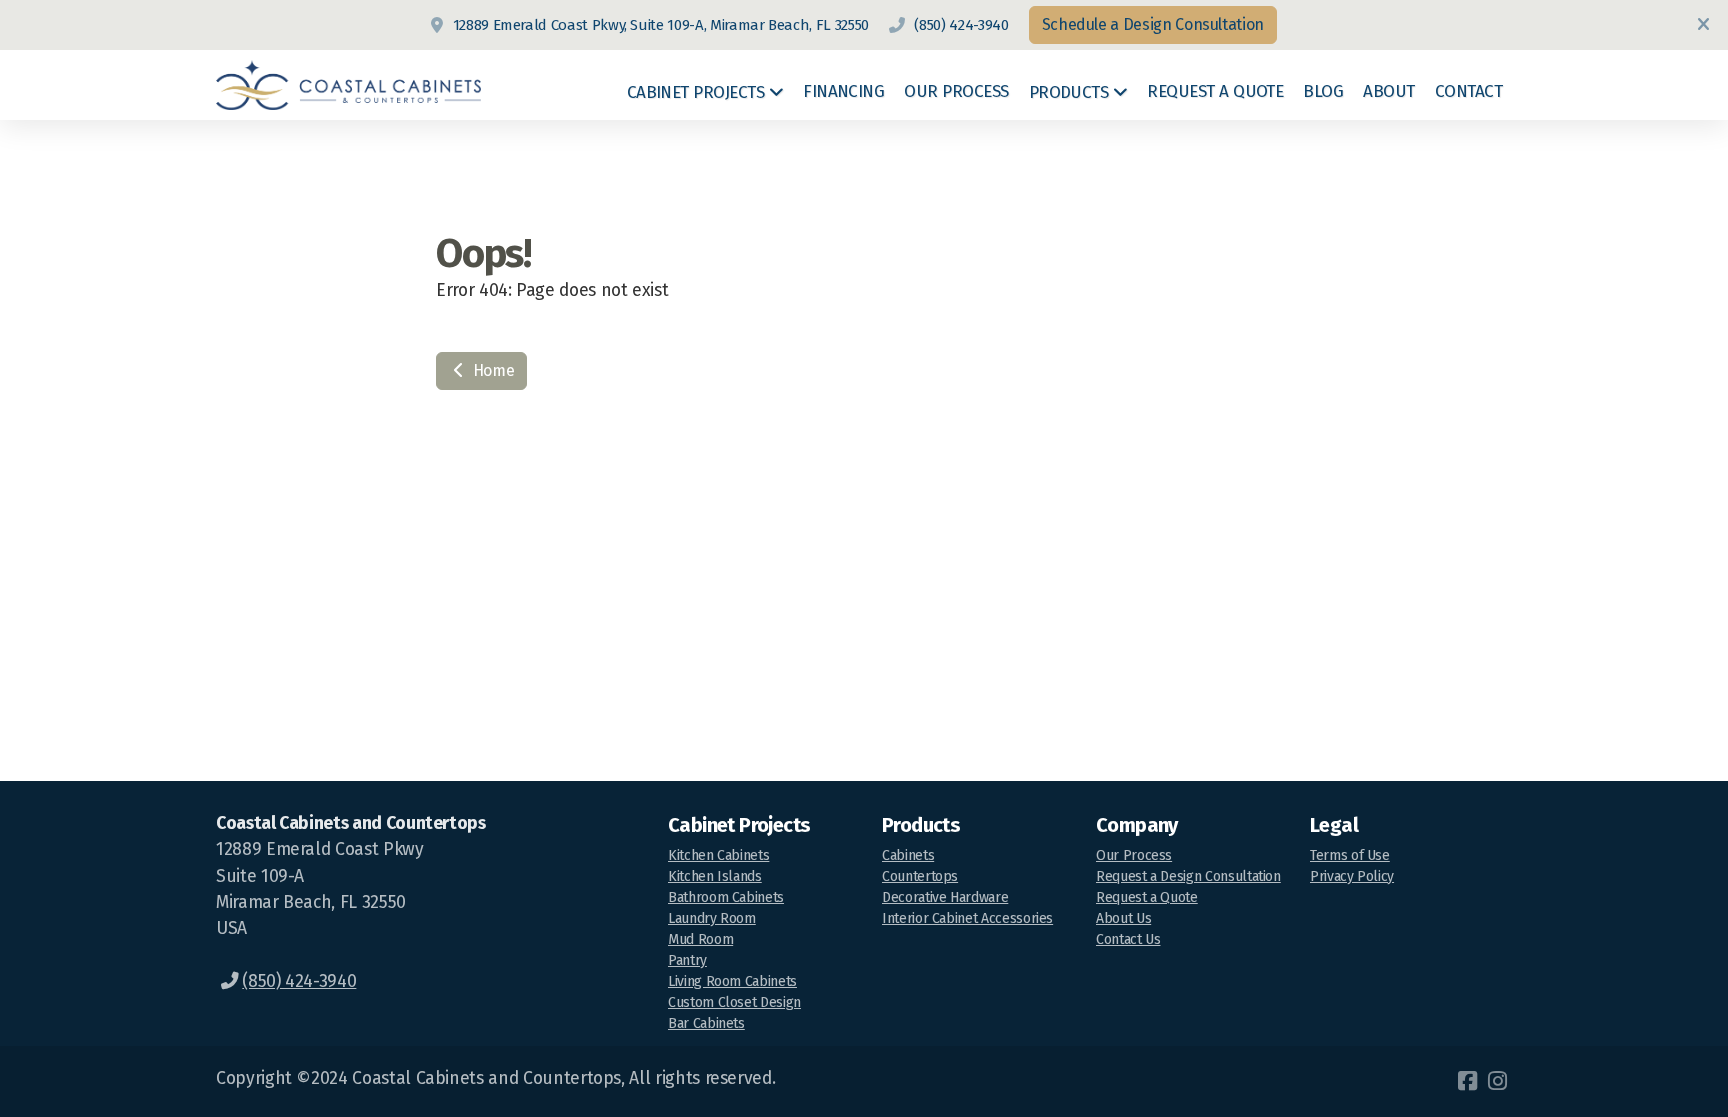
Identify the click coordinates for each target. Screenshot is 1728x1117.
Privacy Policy (1352, 876)
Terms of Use (1350, 855)
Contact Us (1128, 939)
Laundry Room (712, 918)
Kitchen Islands (715, 876)
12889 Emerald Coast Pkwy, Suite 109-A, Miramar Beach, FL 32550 (661, 25)
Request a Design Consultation (1188, 876)
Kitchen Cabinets (718, 855)
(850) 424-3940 (961, 25)
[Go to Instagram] (1497, 1081)
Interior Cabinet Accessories (967, 918)
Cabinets (908, 855)
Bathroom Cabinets (726, 897)
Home (491, 370)
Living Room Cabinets (732, 981)
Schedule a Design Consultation (1153, 24)
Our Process (1134, 855)
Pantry (687, 960)
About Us (1123, 918)
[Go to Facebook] (1467, 1081)
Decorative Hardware (945, 897)
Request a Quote (1147, 897)
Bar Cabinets (706, 1023)
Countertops (920, 876)
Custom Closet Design (734, 1002)
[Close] (1703, 25)
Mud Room (700, 939)
